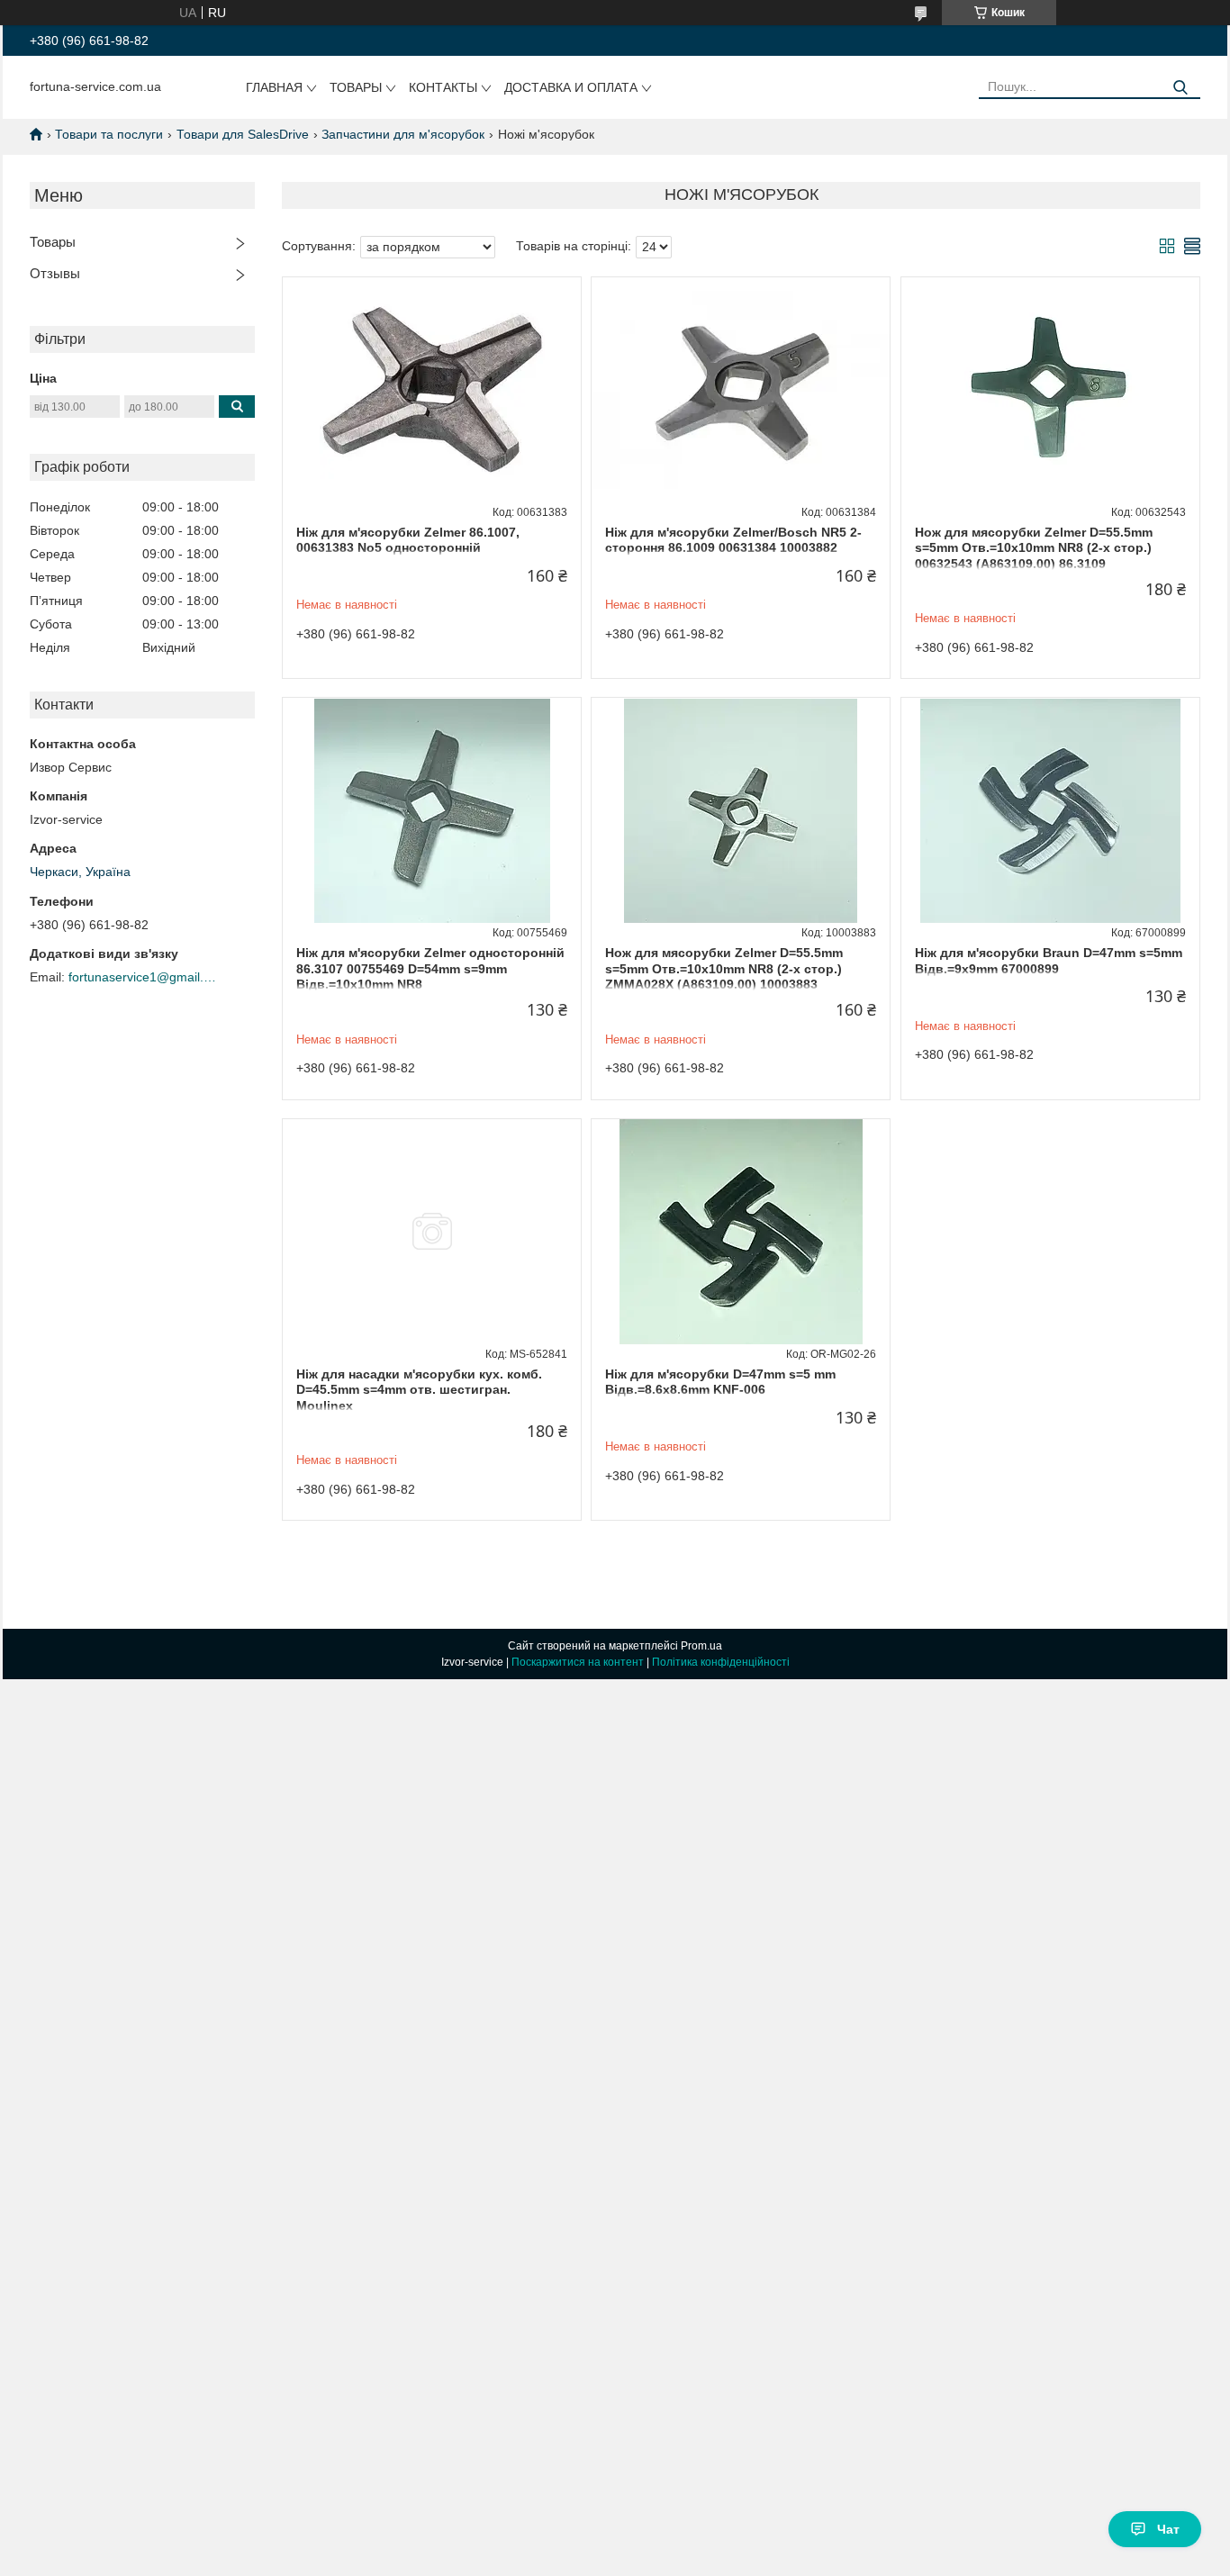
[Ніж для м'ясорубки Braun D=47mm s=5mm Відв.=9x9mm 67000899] (1050, 810)
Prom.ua (701, 1646)
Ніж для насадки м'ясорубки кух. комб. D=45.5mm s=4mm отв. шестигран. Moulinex (419, 1390)
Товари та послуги (109, 134)
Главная (274, 87)
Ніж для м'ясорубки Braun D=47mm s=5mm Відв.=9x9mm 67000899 (1049, 961)
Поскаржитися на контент (578, 1662)
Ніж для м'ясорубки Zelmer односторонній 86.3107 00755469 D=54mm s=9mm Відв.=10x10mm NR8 (430, 968)
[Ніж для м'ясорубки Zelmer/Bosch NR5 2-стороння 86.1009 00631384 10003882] (741, 390)
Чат (1168, 2529)
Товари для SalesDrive (243, 134)
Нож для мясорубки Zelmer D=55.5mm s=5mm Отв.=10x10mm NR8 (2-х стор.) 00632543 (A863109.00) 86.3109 (1034, 548)
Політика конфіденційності (721, 1662)
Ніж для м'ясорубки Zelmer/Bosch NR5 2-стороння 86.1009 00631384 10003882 (733, 540)
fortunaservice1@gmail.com (145, 977)
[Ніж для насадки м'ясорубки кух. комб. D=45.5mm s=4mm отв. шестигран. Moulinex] (432, 1232)
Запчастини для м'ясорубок (403, 134)
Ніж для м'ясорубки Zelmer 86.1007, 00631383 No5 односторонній (408, 540)
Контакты (443, 87)
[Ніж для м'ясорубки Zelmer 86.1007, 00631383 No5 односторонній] (432, 390)
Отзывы (55, 273)
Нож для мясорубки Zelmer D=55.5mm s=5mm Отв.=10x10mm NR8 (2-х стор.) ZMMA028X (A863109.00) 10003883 (724, 968)
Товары (356, 87)
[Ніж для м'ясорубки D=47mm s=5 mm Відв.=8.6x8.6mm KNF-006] (741, 1232)
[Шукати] (1180, 88)
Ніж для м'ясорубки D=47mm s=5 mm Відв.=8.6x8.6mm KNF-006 (720, 1382)
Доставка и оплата (571, 87)
